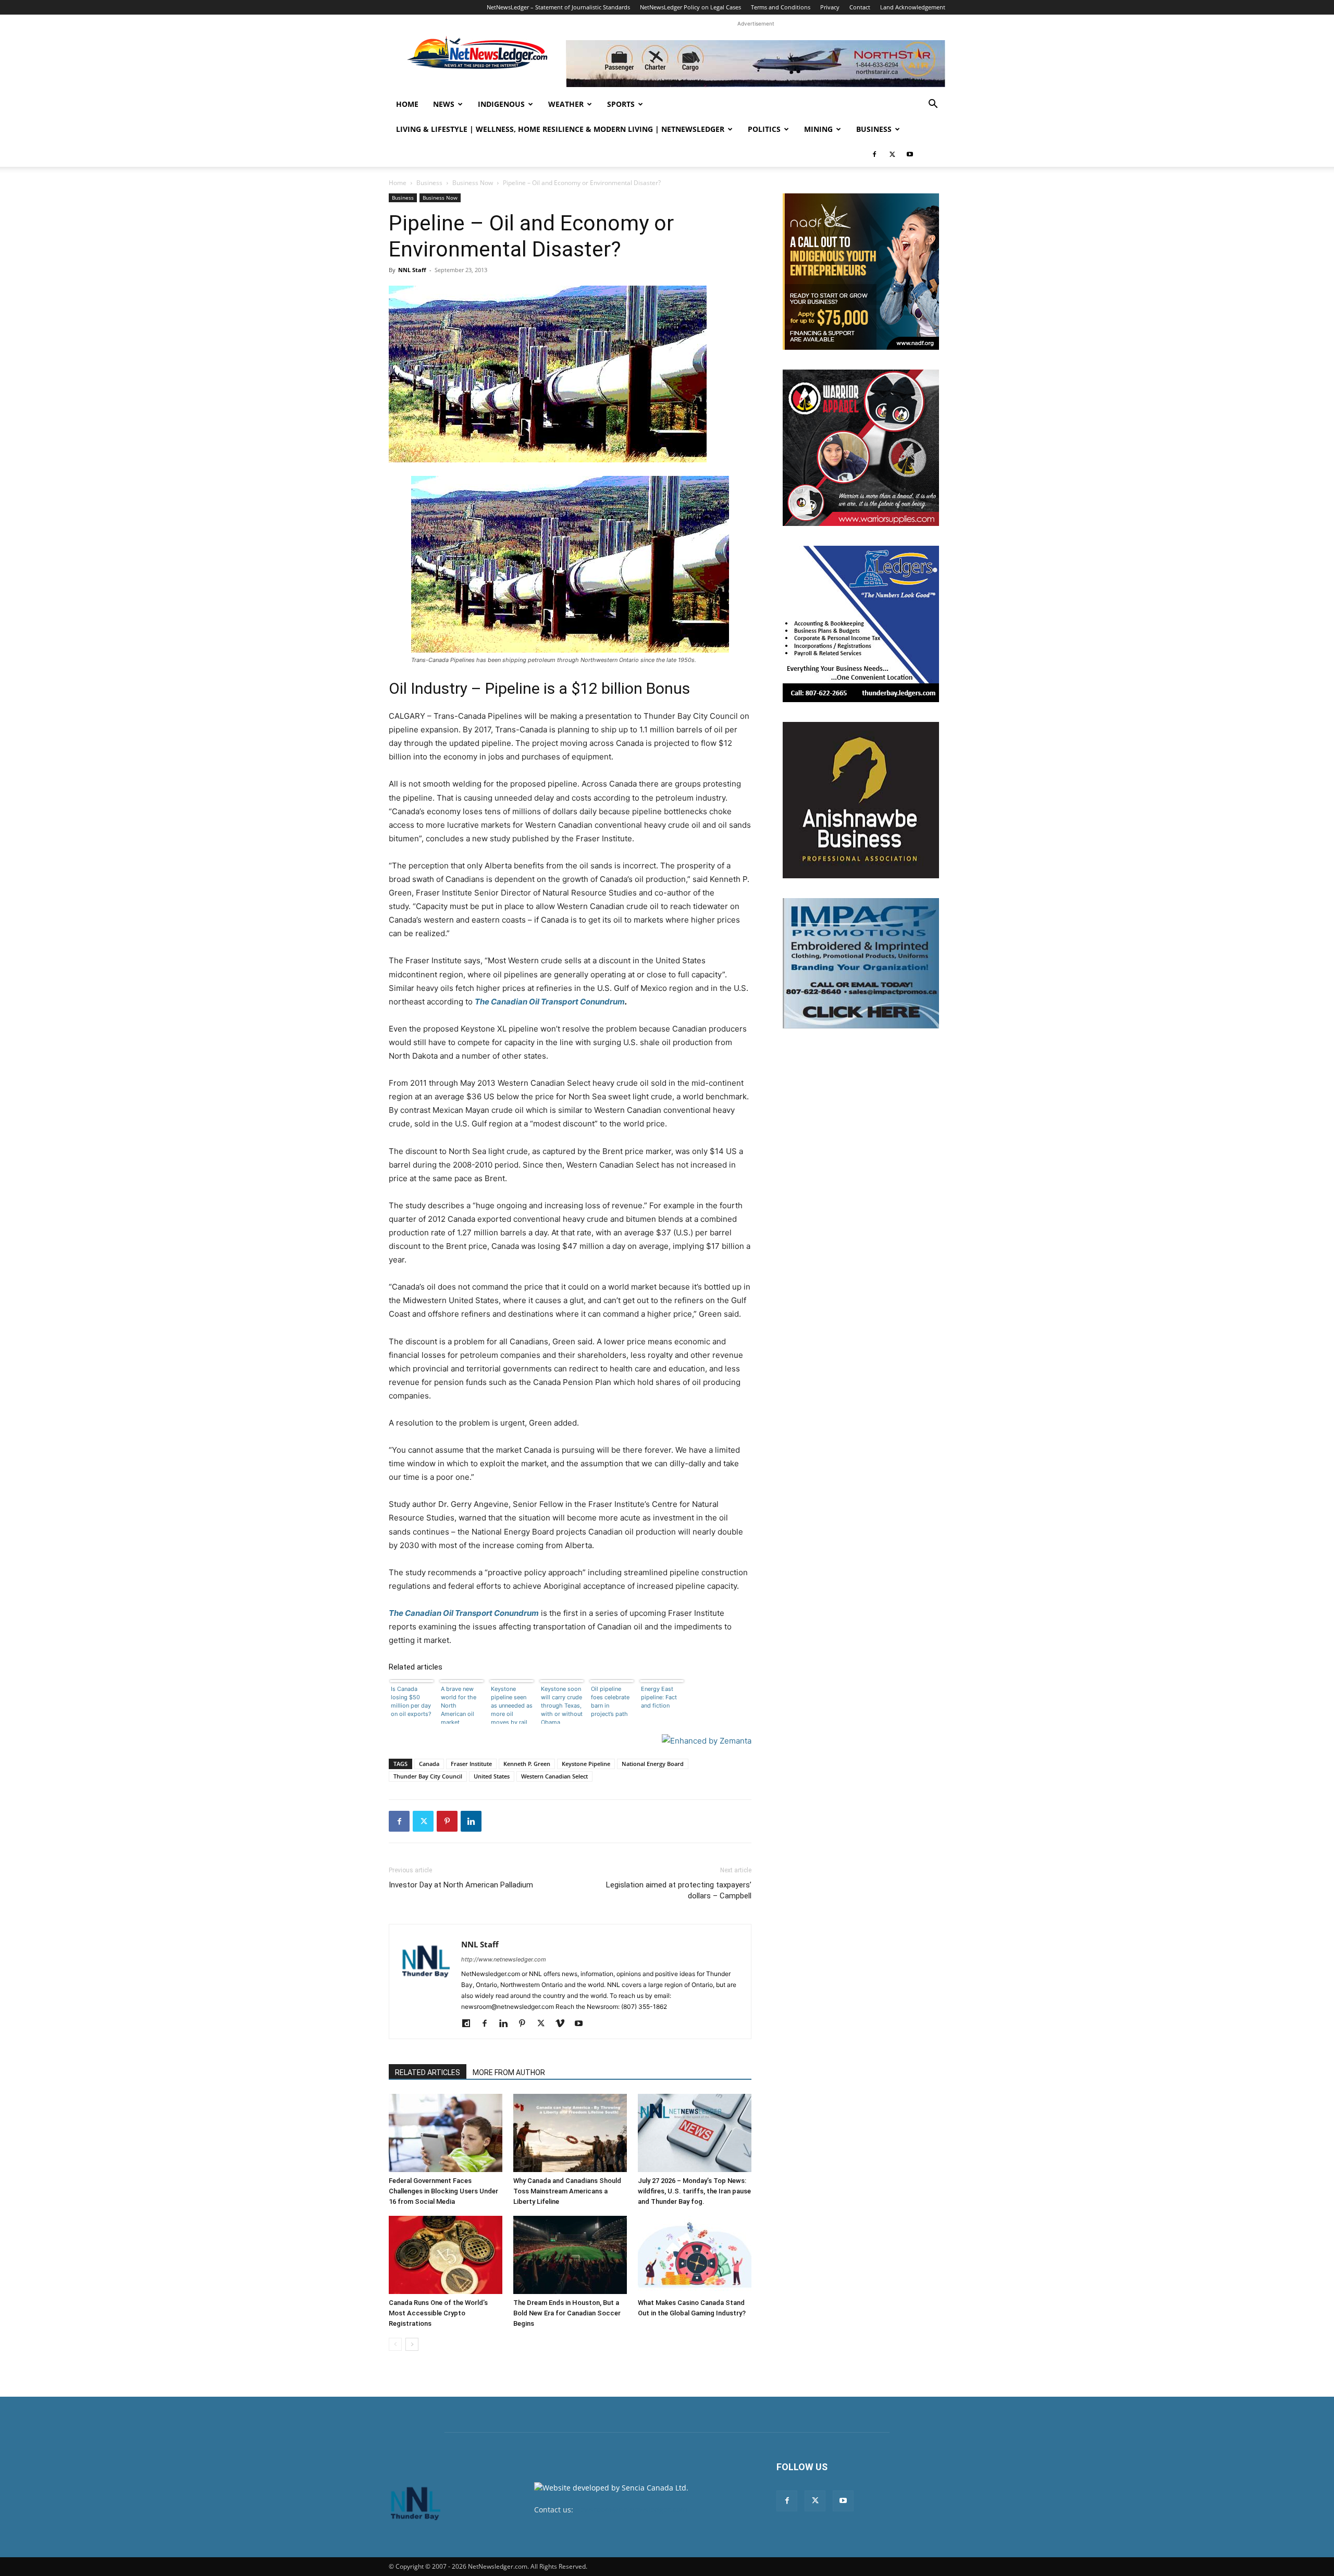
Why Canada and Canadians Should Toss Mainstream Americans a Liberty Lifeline (567, 2191)
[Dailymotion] (470, 2024)
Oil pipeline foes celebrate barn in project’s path (610, 1701)
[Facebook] (874, 154)
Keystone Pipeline (586, 1764)
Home (407, 104)
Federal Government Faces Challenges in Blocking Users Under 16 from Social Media (443, 2191)
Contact (860, 7)
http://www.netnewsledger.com (504, 1959)
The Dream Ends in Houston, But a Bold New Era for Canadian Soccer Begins (567, 2313)
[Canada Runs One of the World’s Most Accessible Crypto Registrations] (446, 2255)
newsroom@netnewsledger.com (631, 2510)
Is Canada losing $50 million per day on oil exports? (411, 1701)
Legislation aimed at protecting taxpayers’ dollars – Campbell (679, 1890)
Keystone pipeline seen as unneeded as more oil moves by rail (512, 1704)
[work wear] (861, 448)
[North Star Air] (756, 64)
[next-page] (412, 2344)
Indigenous (501, 104)
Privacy (830, 7)
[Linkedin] (471, 1821)
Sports (621, 104)
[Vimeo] (564, 2024)
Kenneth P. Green (527, 1764)
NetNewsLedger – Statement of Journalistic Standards (558, 7)
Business (874, 129)
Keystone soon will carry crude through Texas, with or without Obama (562, 1704)
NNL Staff (412, 270)
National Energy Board (653, 1764)
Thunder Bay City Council (428, 1776)
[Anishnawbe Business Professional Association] (861, 800)
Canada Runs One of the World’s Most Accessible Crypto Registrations (438, 2313)
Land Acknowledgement (913, 7)
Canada (429, 1764)
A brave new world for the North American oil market (459, 1704)
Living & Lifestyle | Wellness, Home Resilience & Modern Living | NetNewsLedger (560, 129)
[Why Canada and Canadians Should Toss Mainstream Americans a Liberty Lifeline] (570, 2133)
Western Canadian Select (554, 1776)
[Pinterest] (447, 1821)
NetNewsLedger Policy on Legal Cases (690, 7)
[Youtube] (910, 154)
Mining (818, 129)
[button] (933, 105)
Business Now (473, 183)
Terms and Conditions (781, 7)
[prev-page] (395, 2344)
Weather (566, 104)
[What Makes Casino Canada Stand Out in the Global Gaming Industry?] (695, 2255)
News (444, 104)
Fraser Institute (471, 1764)
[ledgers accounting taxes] (861, 624)
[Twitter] (892, 154)
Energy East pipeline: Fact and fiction (659, 1697)
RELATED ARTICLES (428, 2072)
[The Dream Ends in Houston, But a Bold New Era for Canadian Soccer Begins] (570, 2255)
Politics (764, 129)
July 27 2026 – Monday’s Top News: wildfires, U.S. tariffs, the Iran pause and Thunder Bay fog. (694, 2191)
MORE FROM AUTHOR (509, 2072)
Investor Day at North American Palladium (461, 1885)
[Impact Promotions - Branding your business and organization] (861, 963)
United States (492, 1776)
